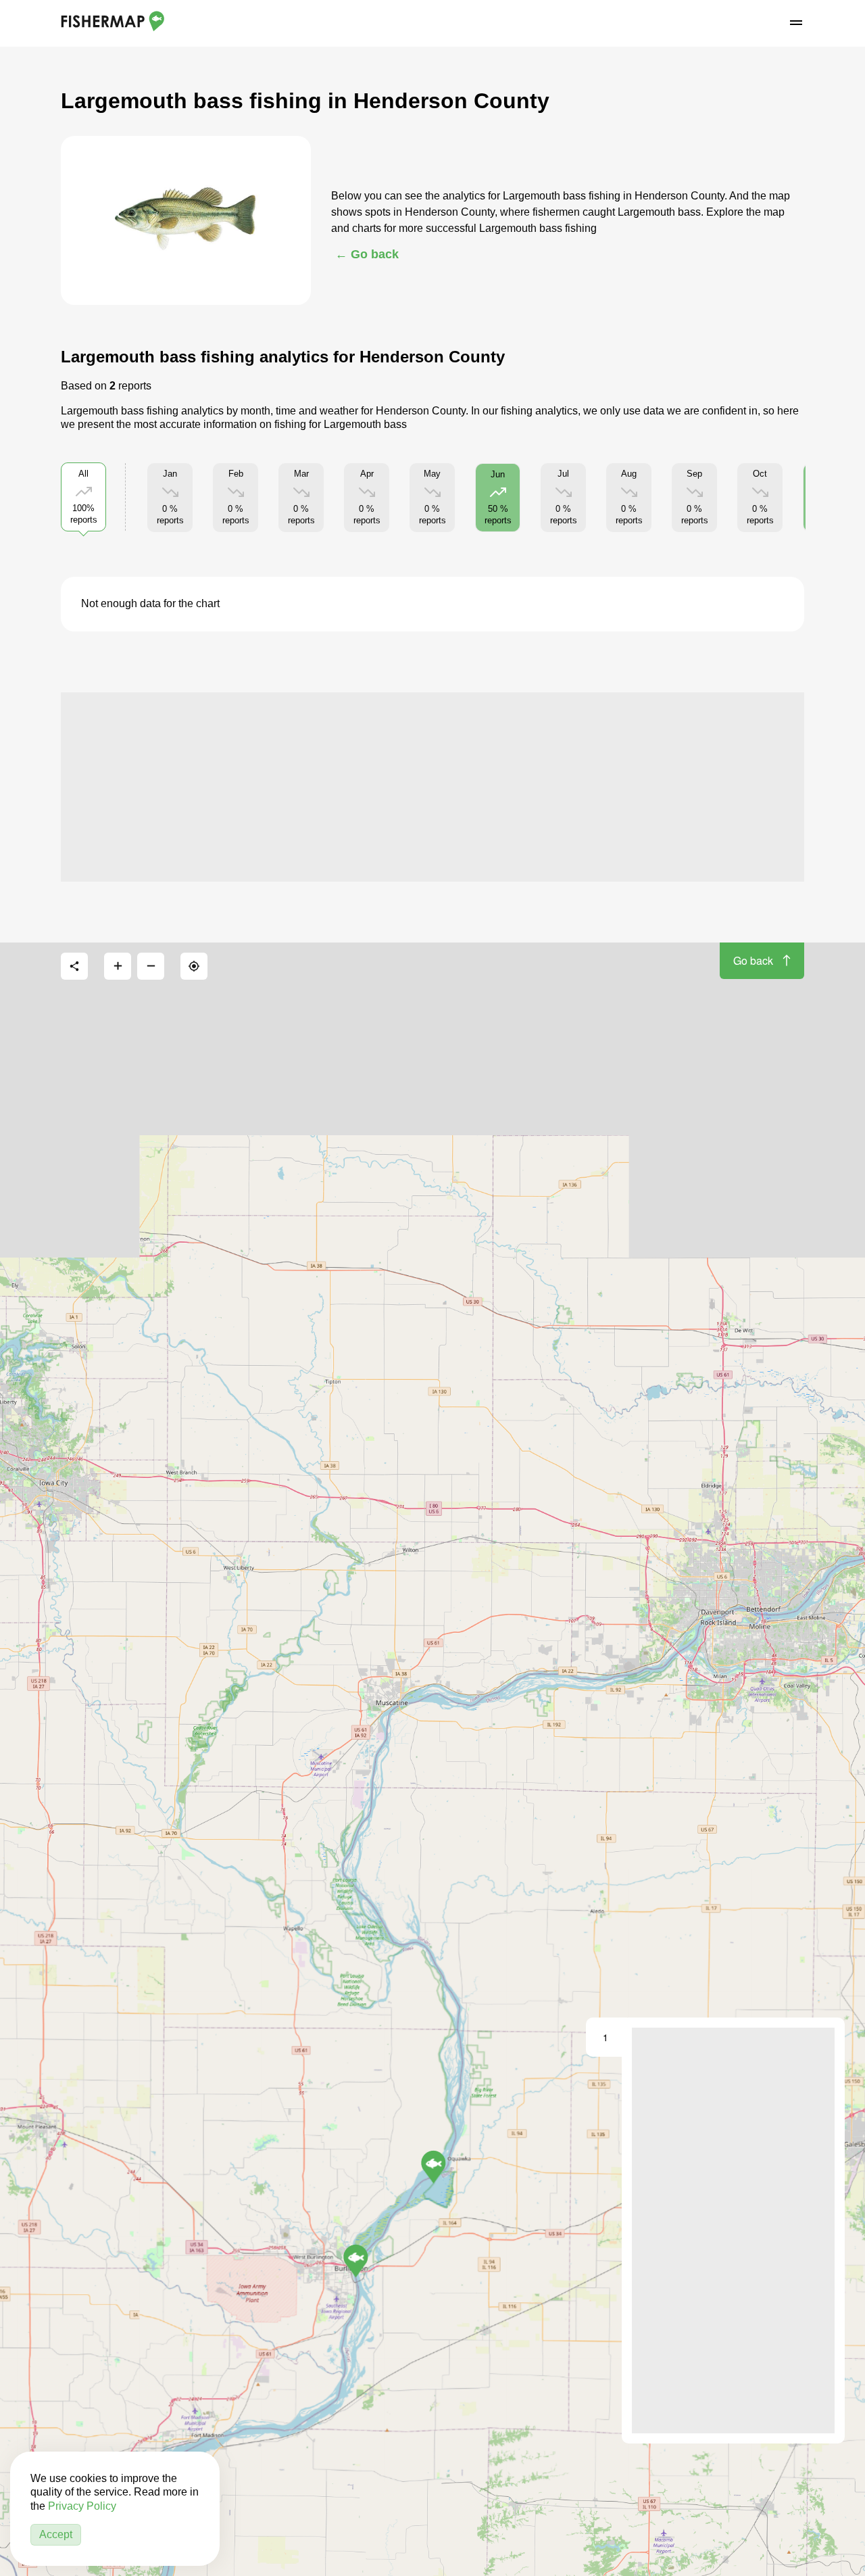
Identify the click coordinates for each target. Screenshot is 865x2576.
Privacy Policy (82, 2506)
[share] (74, 966)
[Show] (434, 2167)
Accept (56, 2534)
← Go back (367, 254)
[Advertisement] (432, 787)
